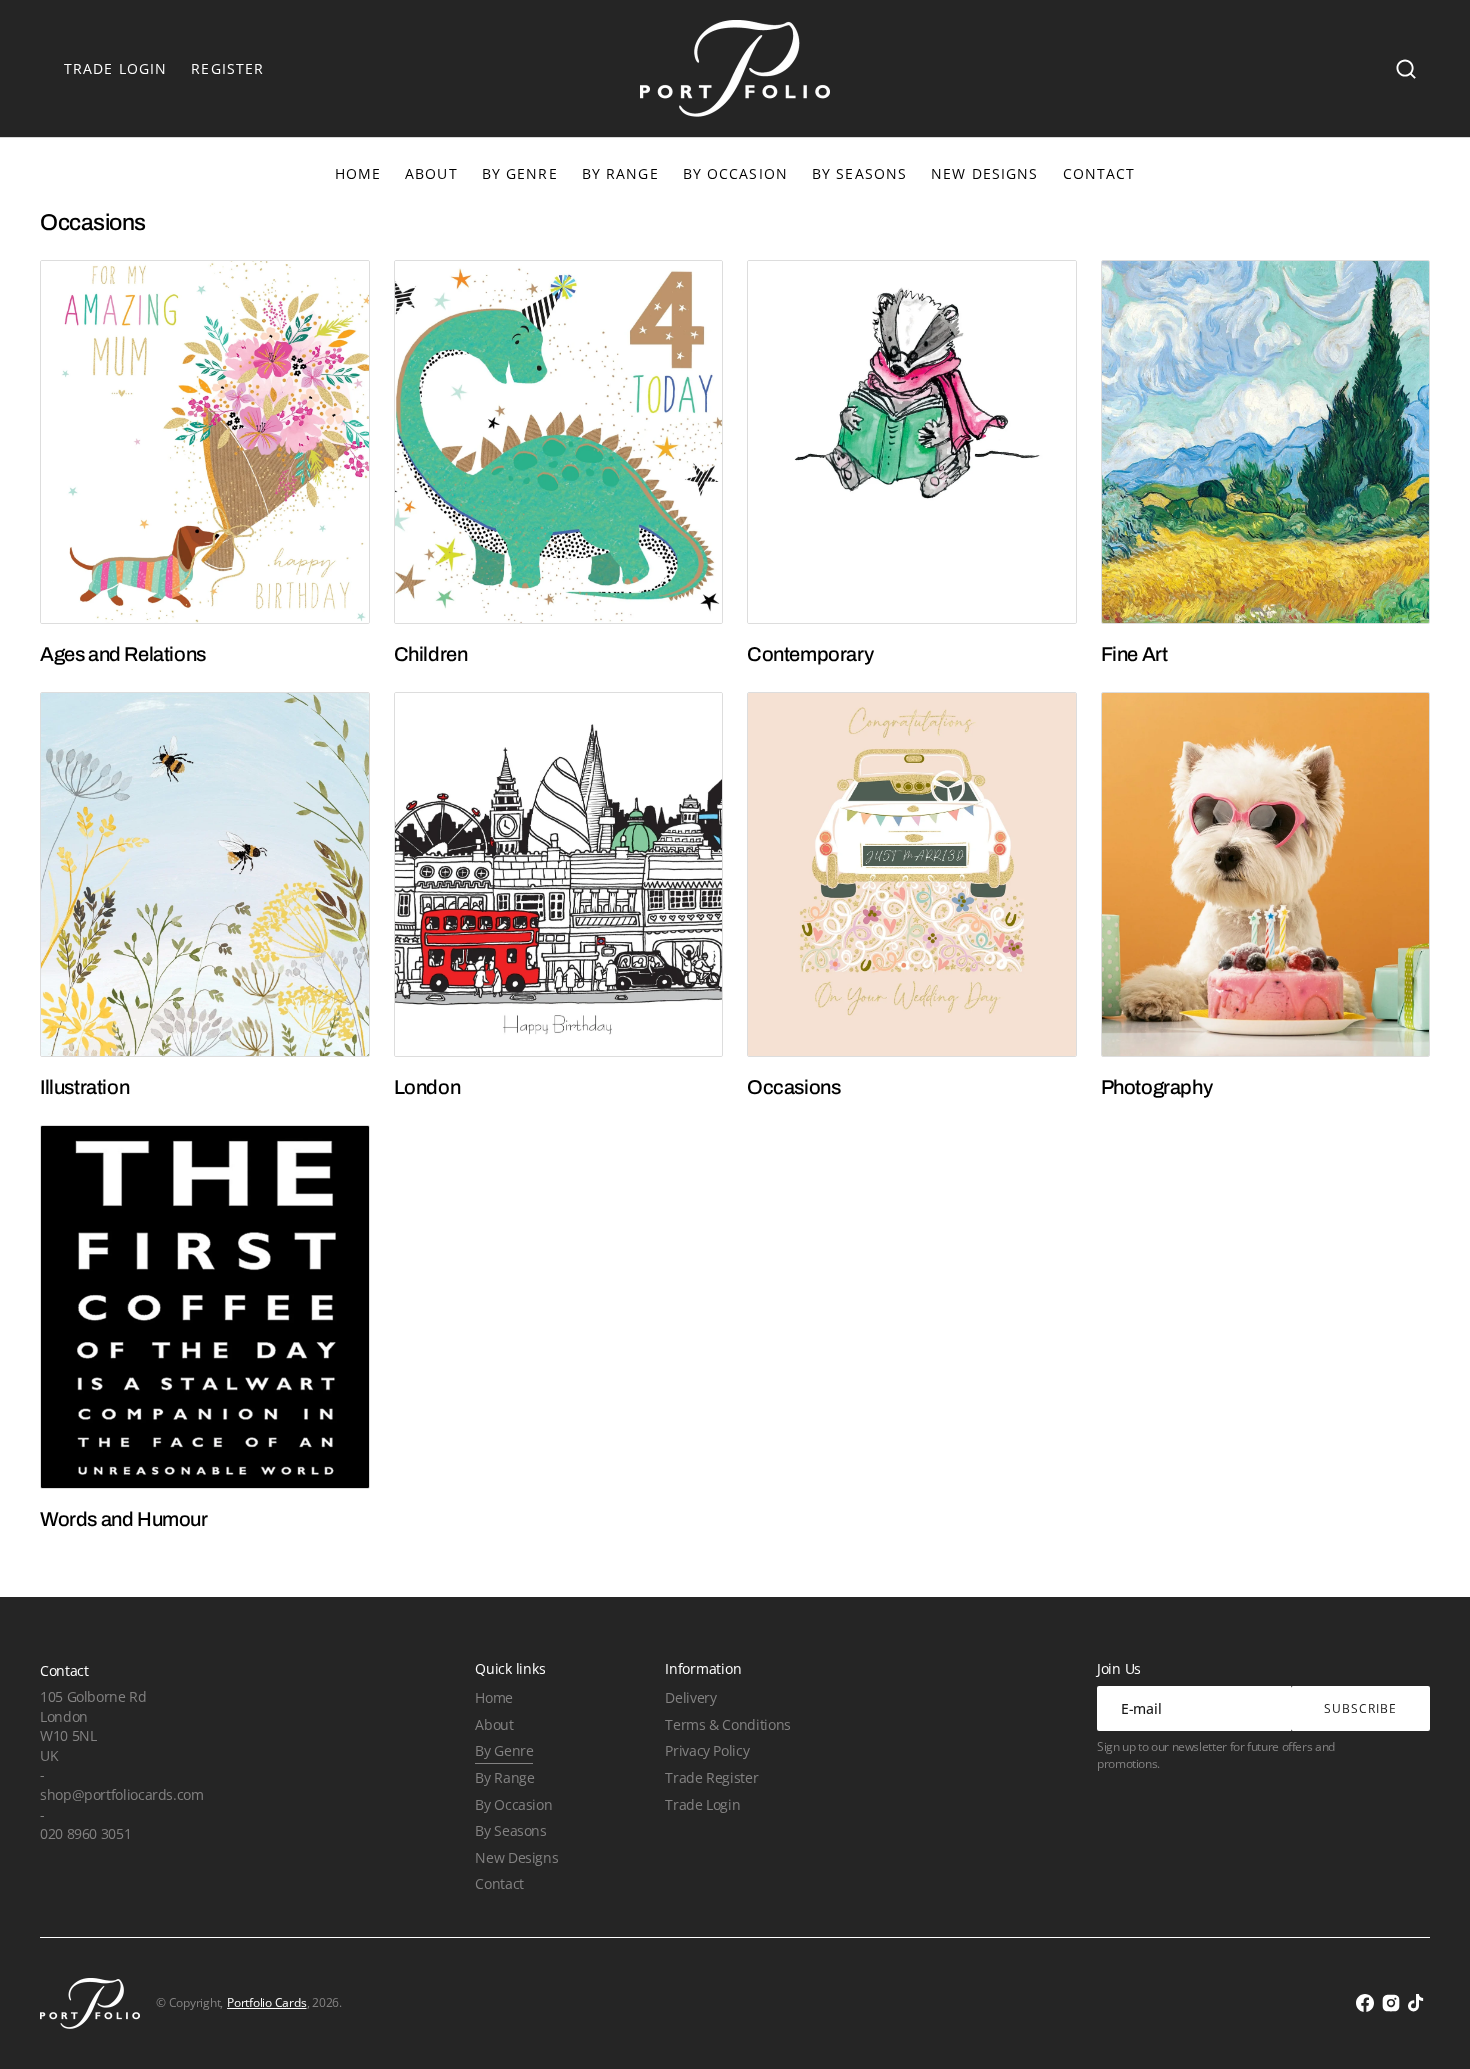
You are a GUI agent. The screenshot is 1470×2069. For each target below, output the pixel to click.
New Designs (516, 1857)
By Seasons (859, 173)
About (494, 1724)
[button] (1406, 69)
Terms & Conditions (727, 1724)
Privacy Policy (707, 1750)
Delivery (690, 1697)
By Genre (520, 173)
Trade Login (702, 1804)
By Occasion (735, 173)
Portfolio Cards (266, 2003)
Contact (499, 1883)
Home (494, 1697)
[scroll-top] (1427, 2026)
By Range (620, 173)
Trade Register (711, 1777)
